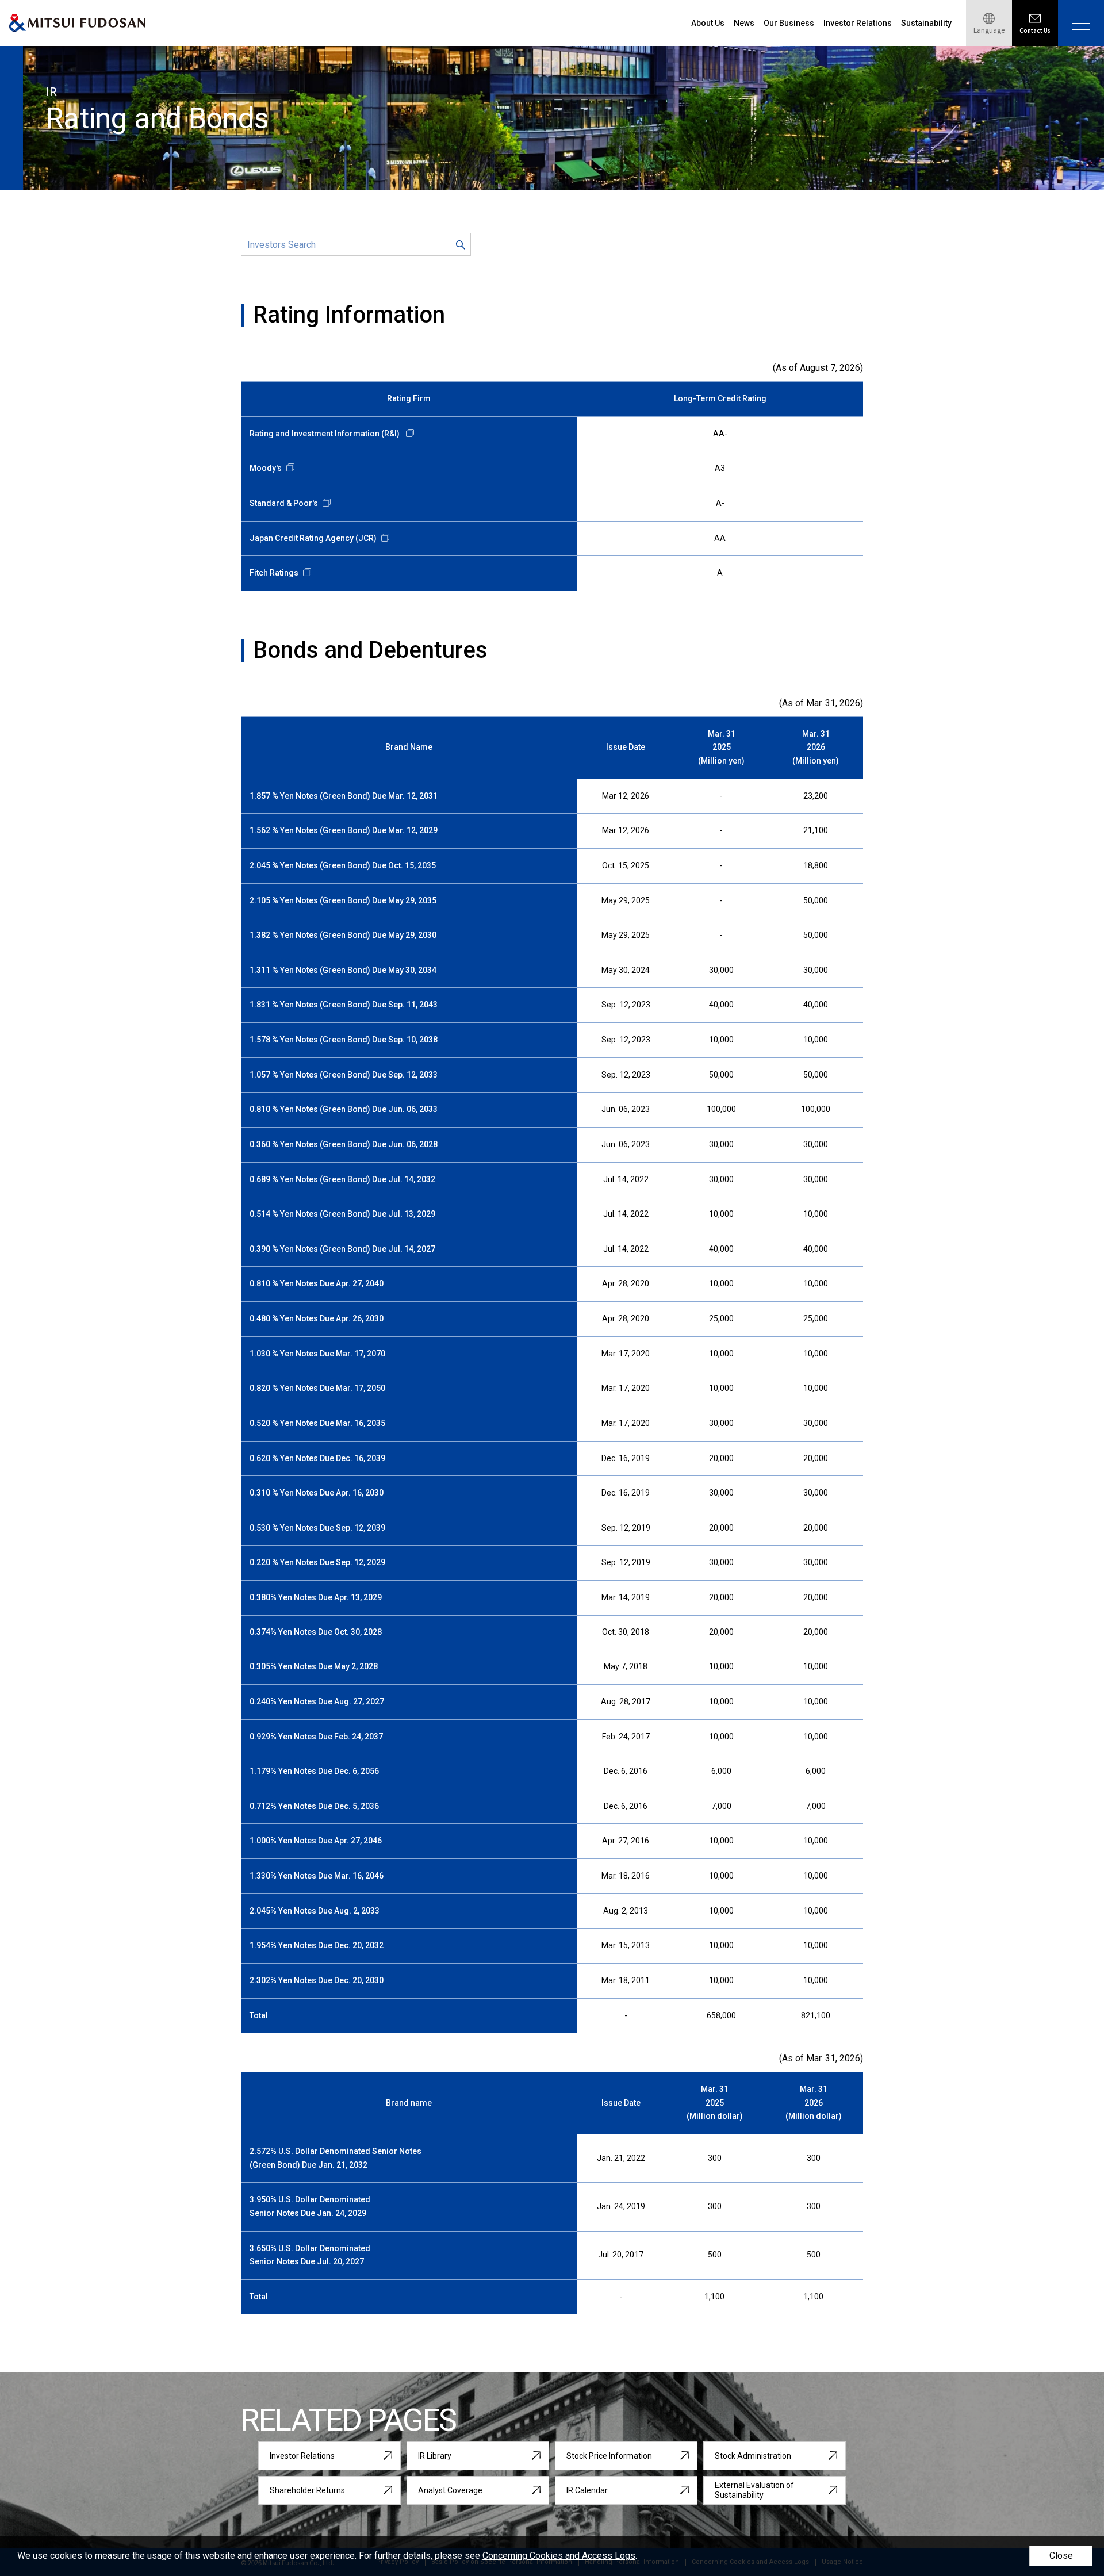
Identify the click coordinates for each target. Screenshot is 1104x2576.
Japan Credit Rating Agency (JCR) (313, 538)
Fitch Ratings (274, 573)
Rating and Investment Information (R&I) (325, 434)
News (744, 23)
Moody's (266, 468)
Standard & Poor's (284, 503)
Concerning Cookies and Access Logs (559, 2556)
